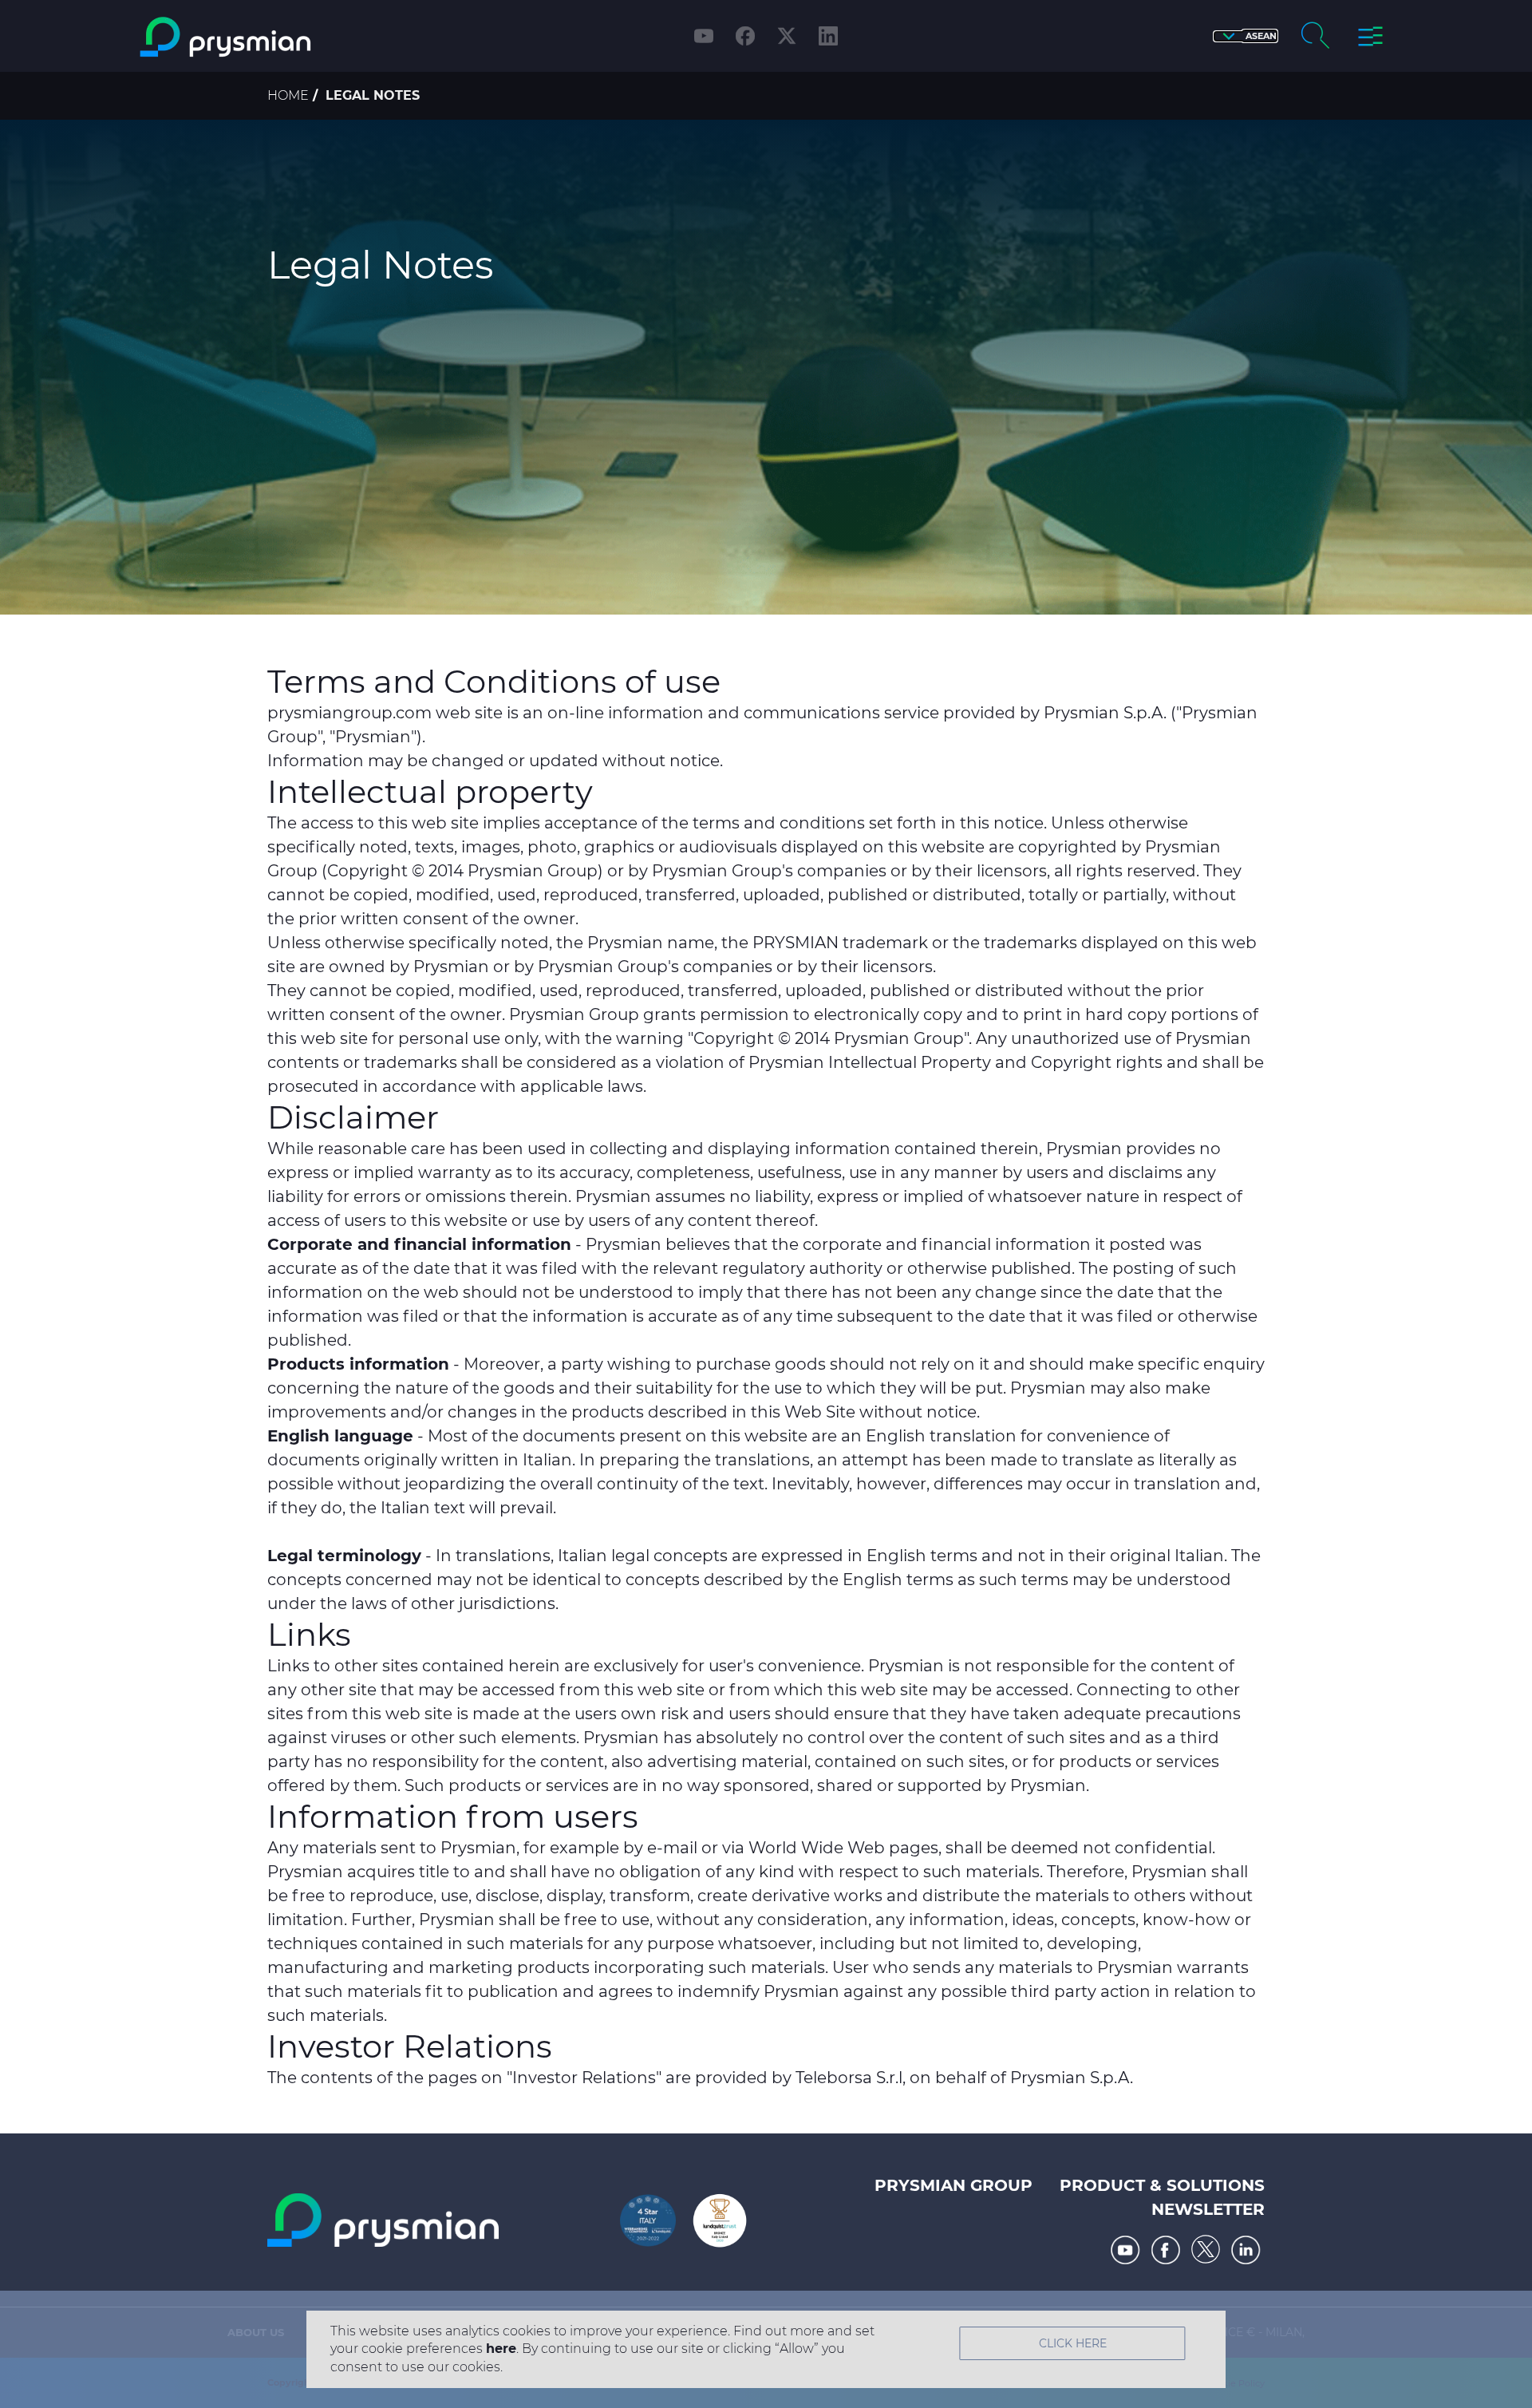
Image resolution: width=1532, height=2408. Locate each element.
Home (288, 95)
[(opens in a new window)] (1125, 2250)
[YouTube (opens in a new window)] (704, 36)
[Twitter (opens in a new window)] (787, 36)
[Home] (290, 37)
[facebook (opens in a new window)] (745, 36)
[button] (1246, 36)
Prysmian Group (954, 2185)
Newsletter (1208, 2209)
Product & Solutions (1162, 2185)
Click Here (1073, 2343)
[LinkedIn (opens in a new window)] (828, 36)
